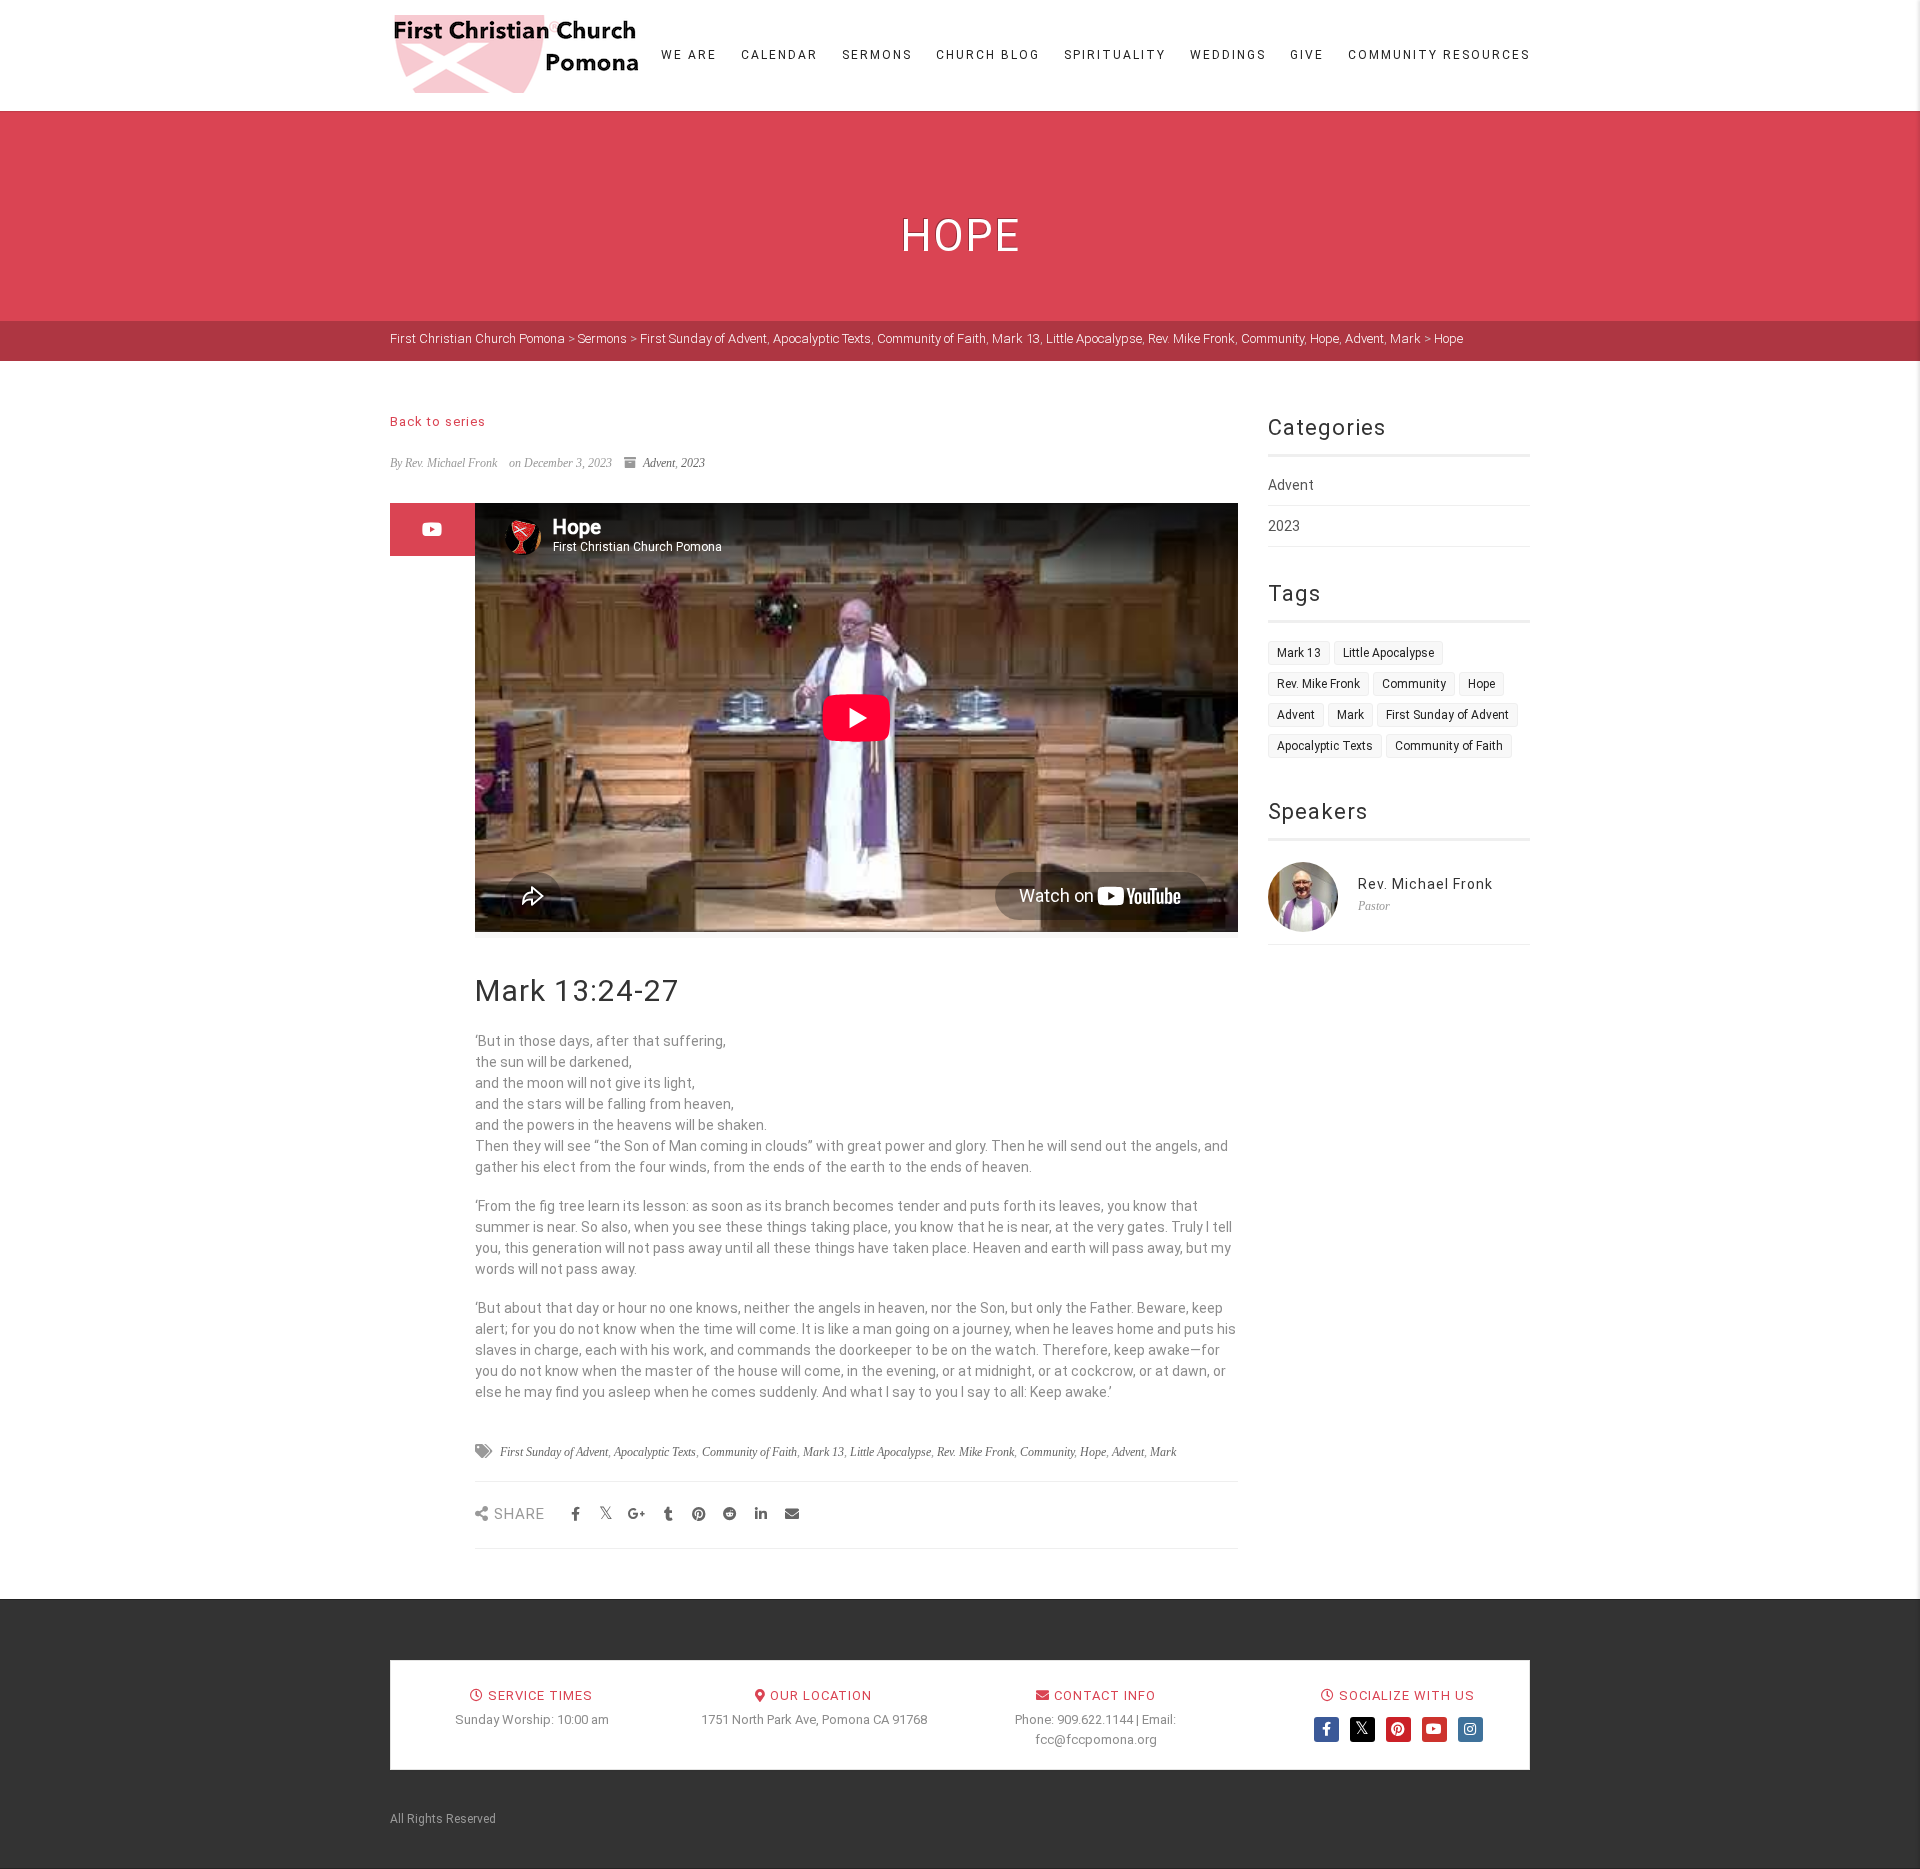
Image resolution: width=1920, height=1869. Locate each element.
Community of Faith (749, 1452)
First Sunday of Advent (554, 1452)
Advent (659, 463)
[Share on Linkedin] (761, 1514)
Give (1307, 55)
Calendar (779, 55)
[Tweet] (606, 1514)
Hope (1093, 1452)
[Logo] (515, 54)
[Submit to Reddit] (730, 1514)
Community (1047, 1452)
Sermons (877, 55)
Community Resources (1439, 55)
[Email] (792, 1514)
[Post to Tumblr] (668, 1514)
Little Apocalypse (890, 1452)
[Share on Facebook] (575, 1514)
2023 (693, 463)
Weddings (1228, 55)
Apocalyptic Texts (655, 1452)
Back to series (438, 421)
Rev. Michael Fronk (1425, 884)
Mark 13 (823, 1452)
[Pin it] (699, 1514)
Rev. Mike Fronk (975, 1452)
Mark (1163, 1452)
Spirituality (1115, 55)
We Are (689, 55)
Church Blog (988, 55)
